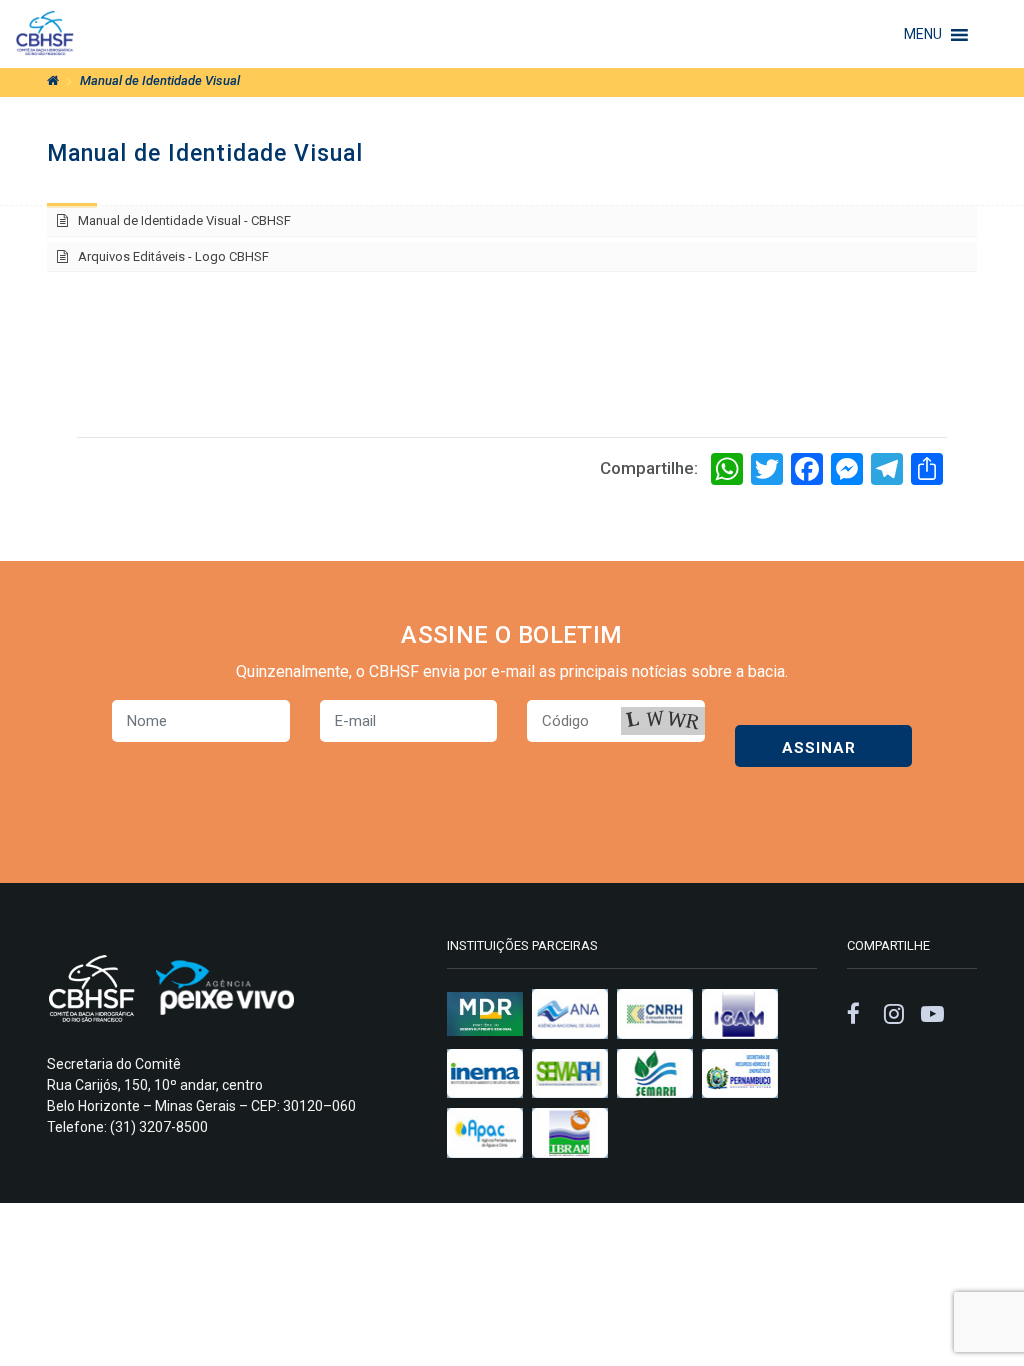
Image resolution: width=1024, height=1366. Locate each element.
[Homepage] (53, 80)
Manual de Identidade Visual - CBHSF (184, 220)
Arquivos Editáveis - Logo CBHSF (173, 256)
